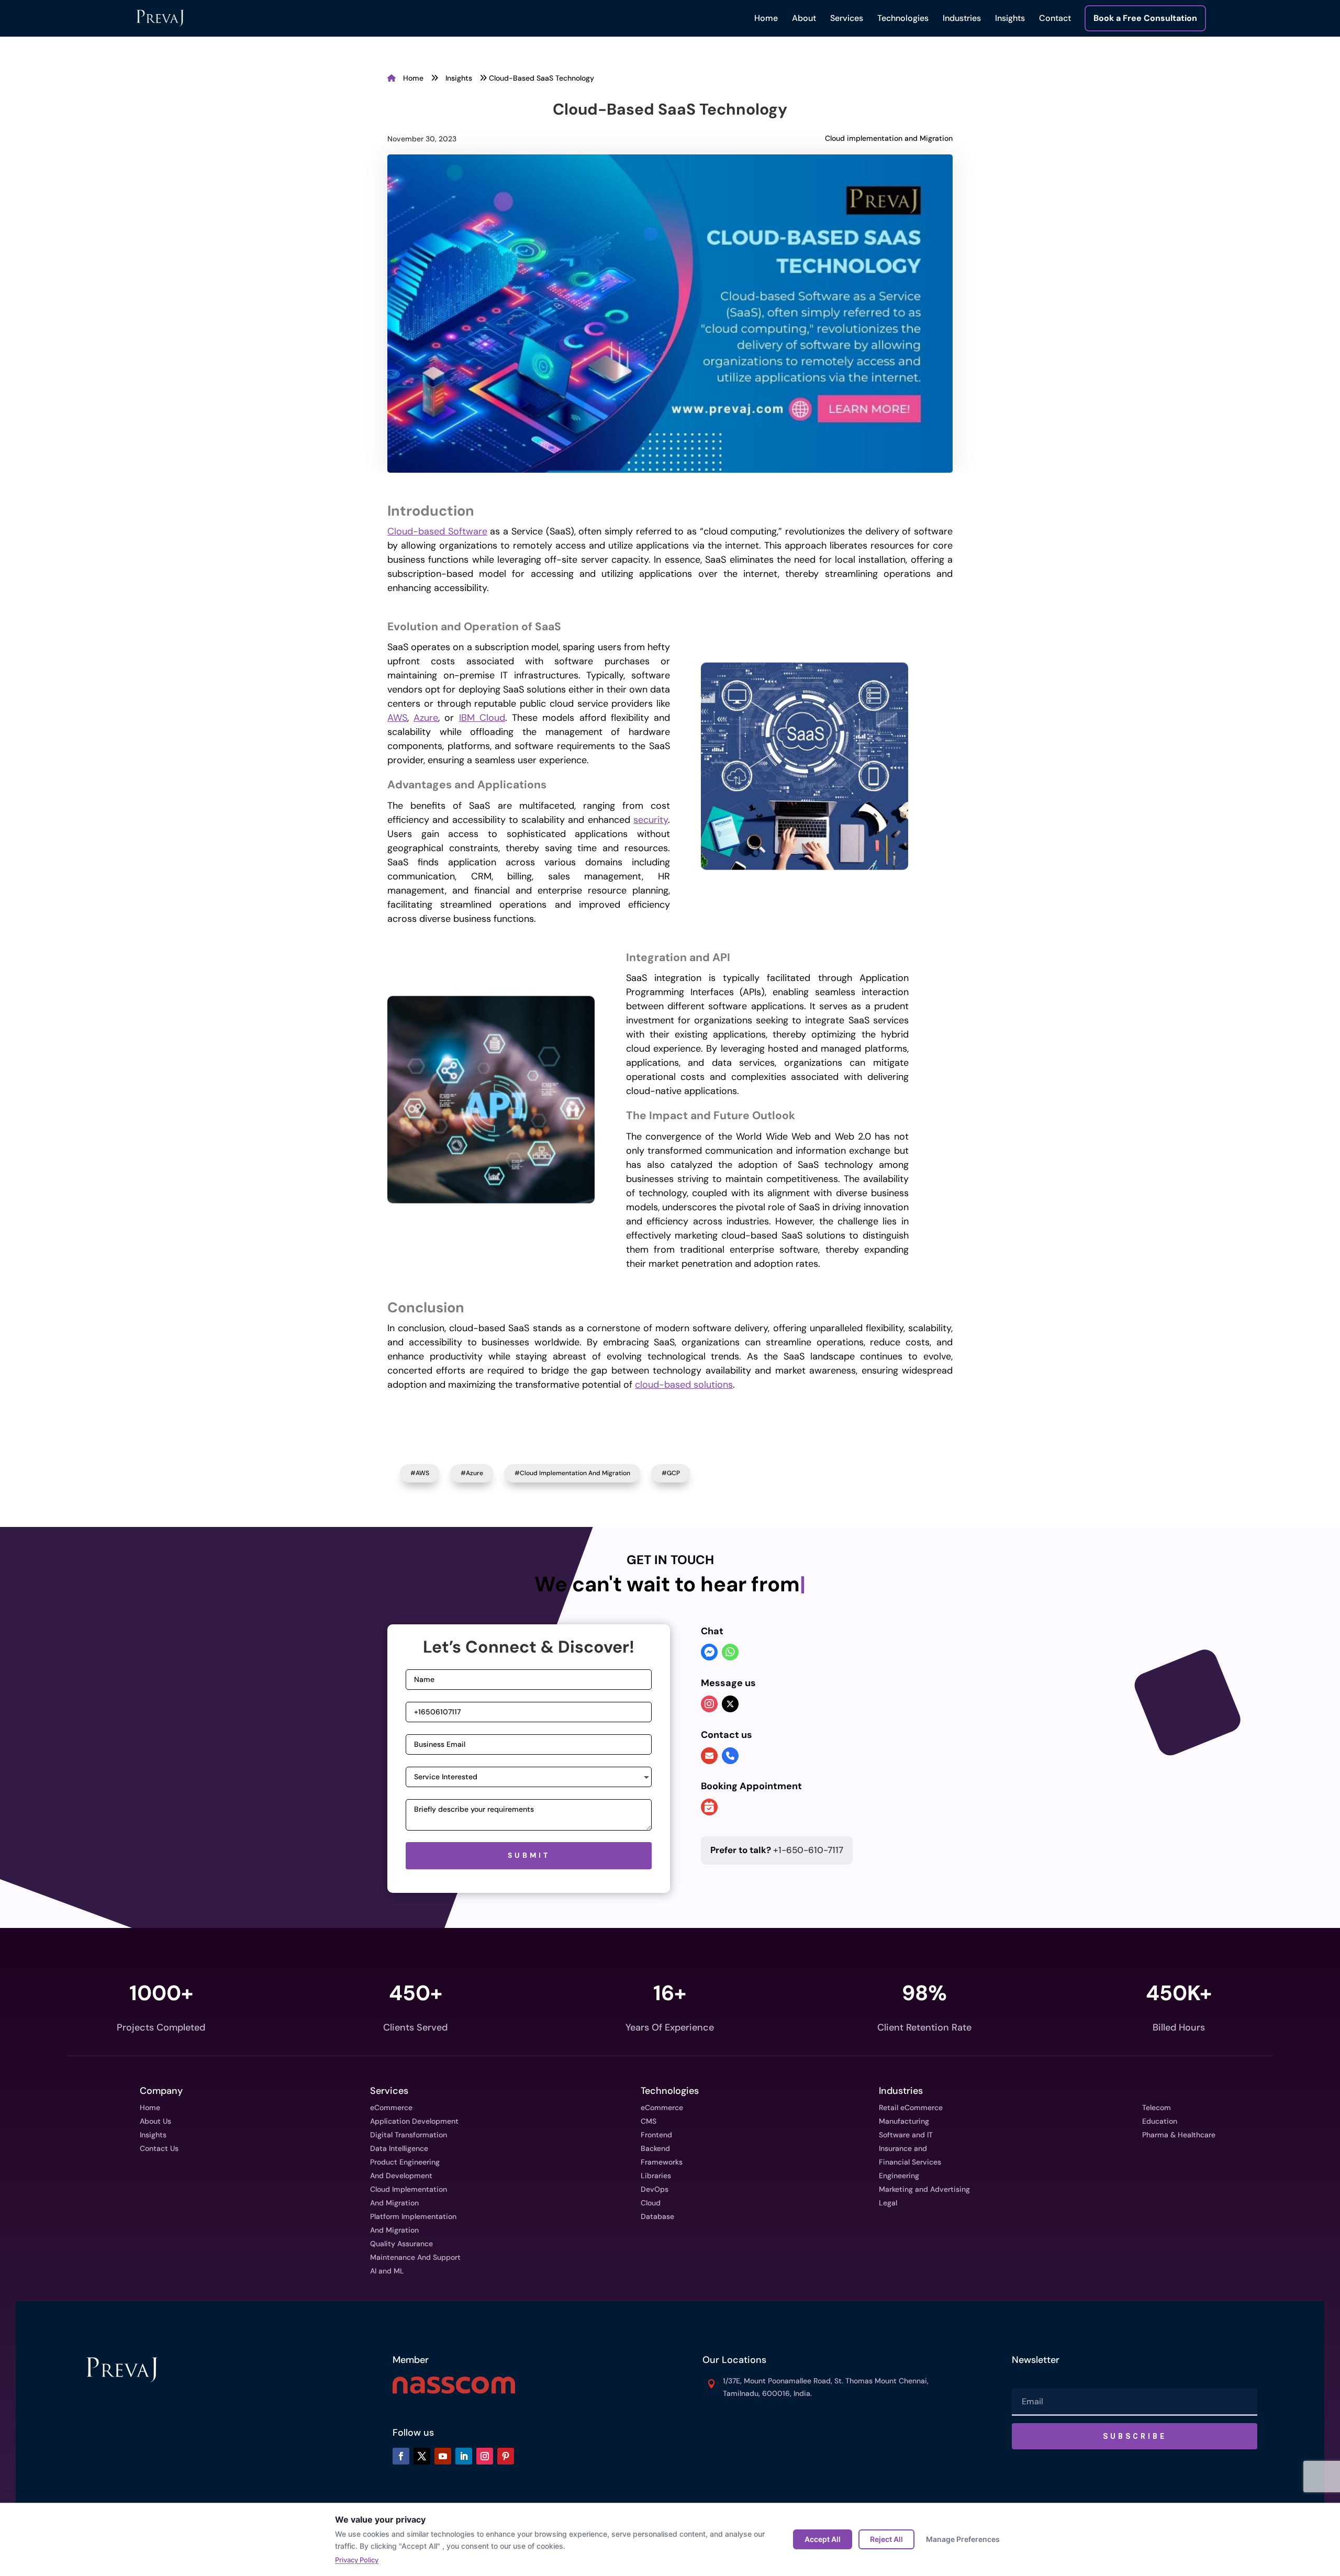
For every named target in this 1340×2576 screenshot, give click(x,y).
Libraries (656, 2176)
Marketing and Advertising (924, 2189)
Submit (529, 1855)
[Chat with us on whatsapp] (730, 1653)
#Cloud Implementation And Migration (572, 1473)
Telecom (1157, 2107)
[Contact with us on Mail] (709, 1756)
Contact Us (159, 2148)
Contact (1055, 18)
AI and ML (387, 2271)
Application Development (414, 2121)
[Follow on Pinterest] (506, 2456)
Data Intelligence (399, 2148)
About (804, 18)
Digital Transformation (409, 2135)
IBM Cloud (482, 718)
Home (766, 18)
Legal (888, 2203)
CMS (649, 2121)
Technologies (903, 18)
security (651, 820)
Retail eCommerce (911, 2107)
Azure (426, 718)
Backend (655, 2148)
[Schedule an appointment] (709, 1808)
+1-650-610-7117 (777, 1850)
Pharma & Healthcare (1179, 2135)
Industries (962, 18)
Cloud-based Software (437, 531)
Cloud (651, 2203)
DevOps (655, 2189)
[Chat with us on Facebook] (709, 1653)
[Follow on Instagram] (485, 2456)
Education (1160, 2121)
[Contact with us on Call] (730, 1756)
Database (657, 2216)
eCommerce (391, 2107)
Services (847, 18)
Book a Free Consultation (1145, 18)
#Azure (472, 1473)
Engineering (899, 2176)
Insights (1010, 18)
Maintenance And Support (415, 2257)
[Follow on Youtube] (443, 2456)
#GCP (671, 1473)
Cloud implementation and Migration (889, 138)
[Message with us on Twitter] (730, 1704)
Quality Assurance (401, 2244)
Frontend (656, 2135)
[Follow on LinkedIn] (464, 2456)
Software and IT (906, 2135)
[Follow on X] (422, 2456)
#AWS (420, 1473)
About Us (155, 2121)
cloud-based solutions (684, 1385)
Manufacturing (904, 2121)
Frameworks (662, 2162)
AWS (397, 718)
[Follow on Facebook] (401, 2456)
